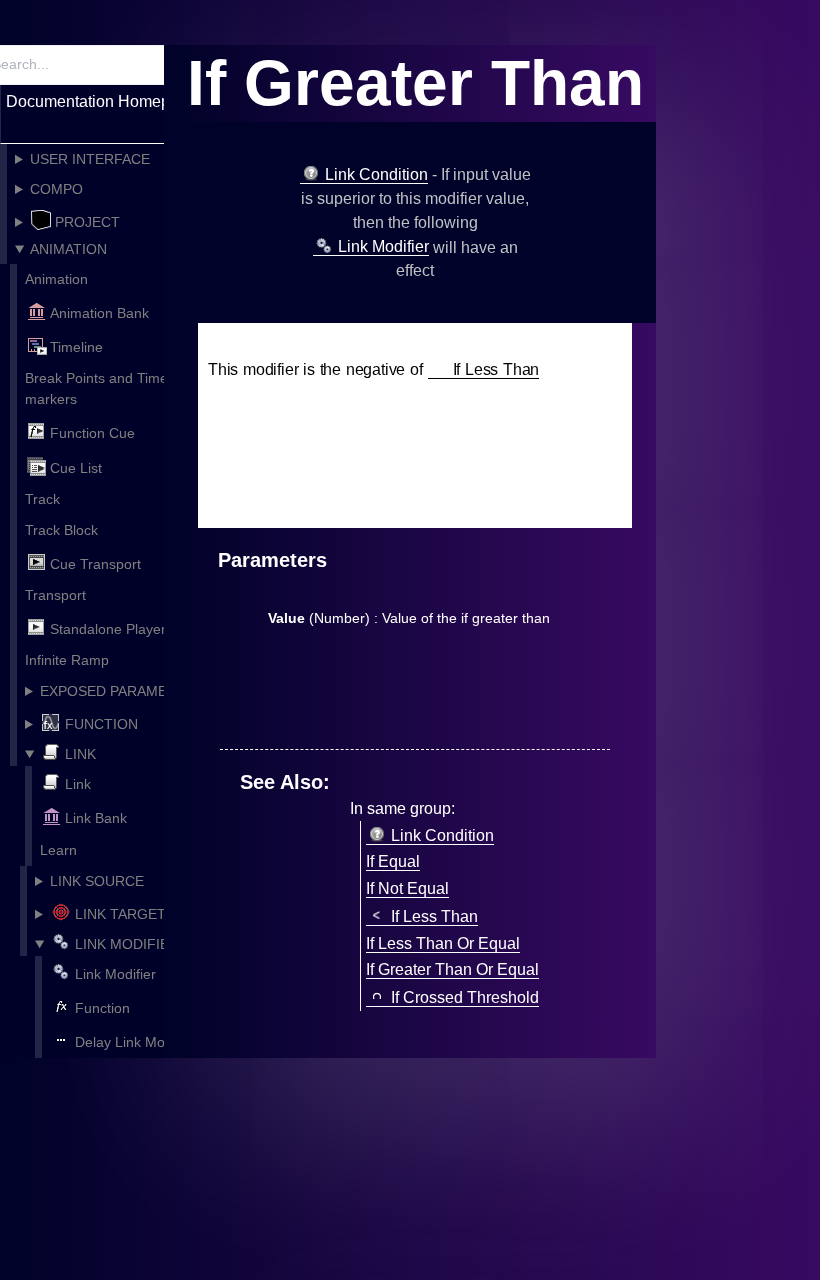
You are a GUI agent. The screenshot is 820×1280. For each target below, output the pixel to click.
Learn (58, 850)
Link (78, 784)
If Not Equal (407, 888)
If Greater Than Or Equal (452, 969)
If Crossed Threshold (465, 997)
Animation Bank (99, 313)
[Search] (147, 65)
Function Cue (92, 434)
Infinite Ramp (67, 660)
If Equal (393, 861)
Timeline (76, 347)
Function (102, 1008)
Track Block (61, 530)
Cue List (76, 468)
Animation (56, 279)
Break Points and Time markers (96, 388)
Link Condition (376, 174)
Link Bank (96, 819)
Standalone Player (108, 629)
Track (42, 499)
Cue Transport (95, 564)
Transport (55, 595)
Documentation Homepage (101, 101)
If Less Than (496, 369)
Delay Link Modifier (135, 1042)
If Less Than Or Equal (443, 943)
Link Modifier (115, 974)
